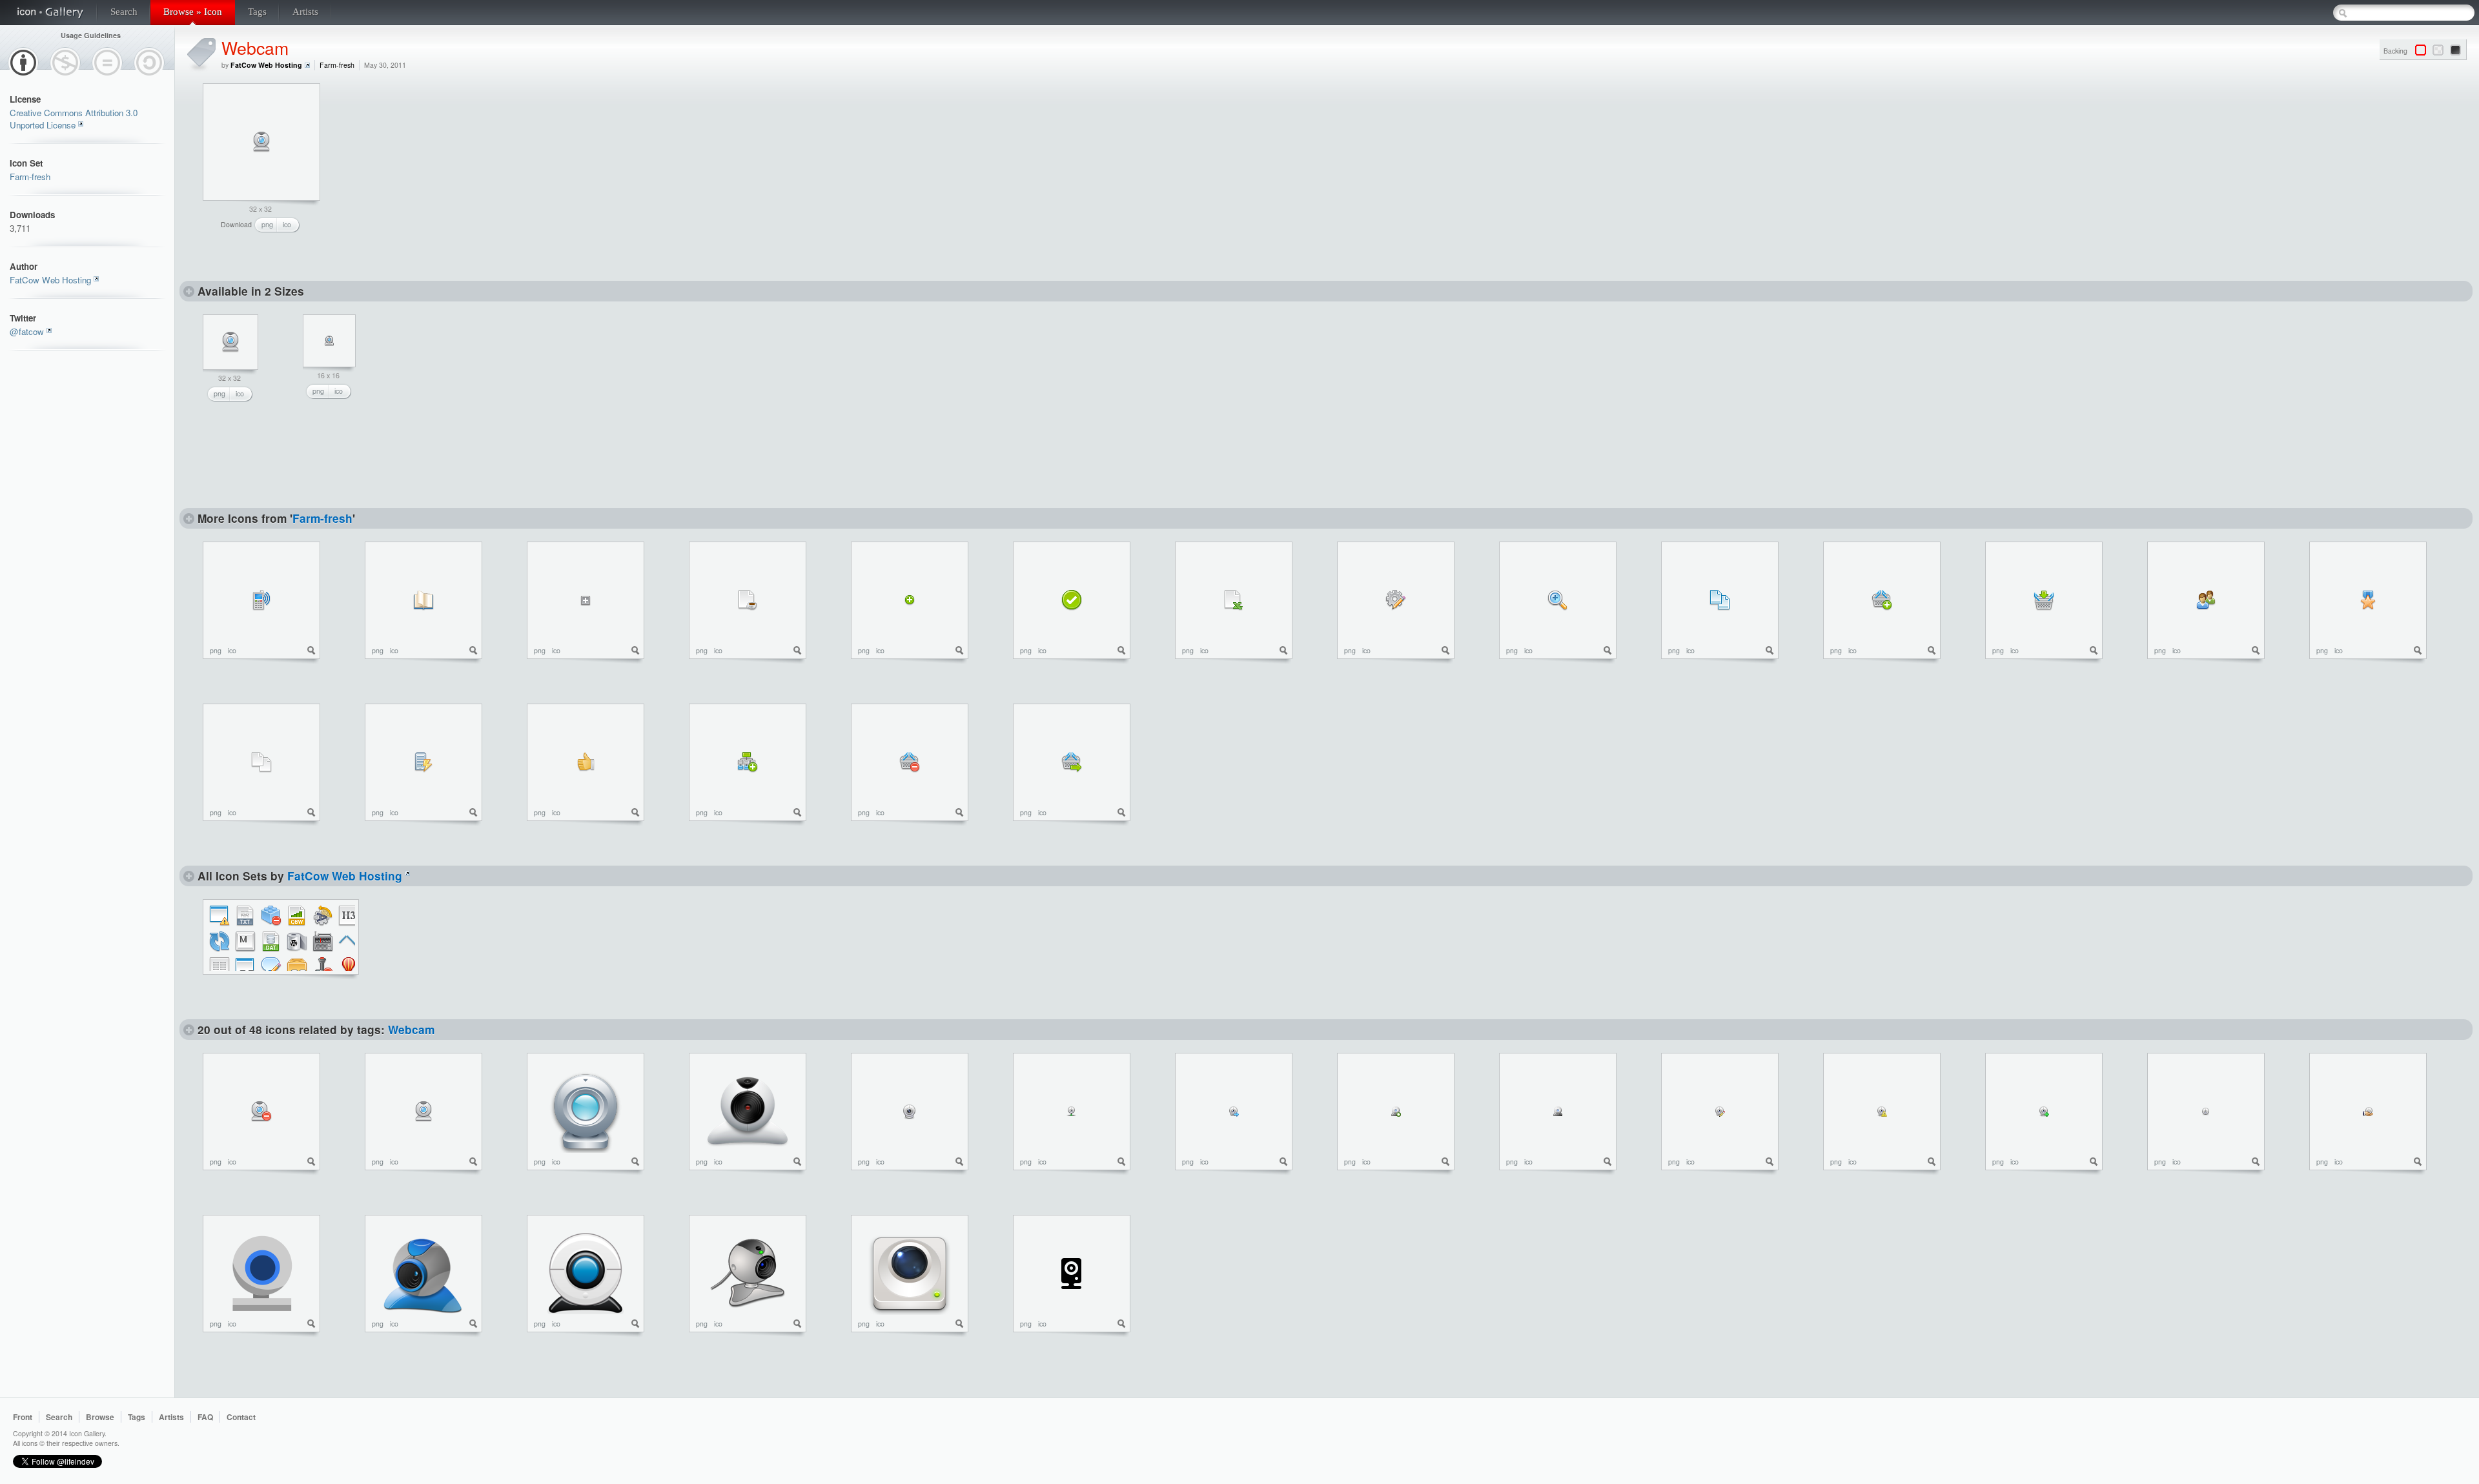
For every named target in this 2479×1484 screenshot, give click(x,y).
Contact (241, 1417)
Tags (257, 12)
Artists (305, 12)
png (267, 224)
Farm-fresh (30, 177)
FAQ (205, 1417)
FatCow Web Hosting (50, 280)
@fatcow (27, 331)
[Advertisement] (444, 164)
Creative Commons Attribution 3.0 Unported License (74, 119)
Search (124, 12)
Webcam (255, 47)
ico (287, 224)
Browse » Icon (193, 12)
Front (23, 1417)
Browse (100, 1417)
